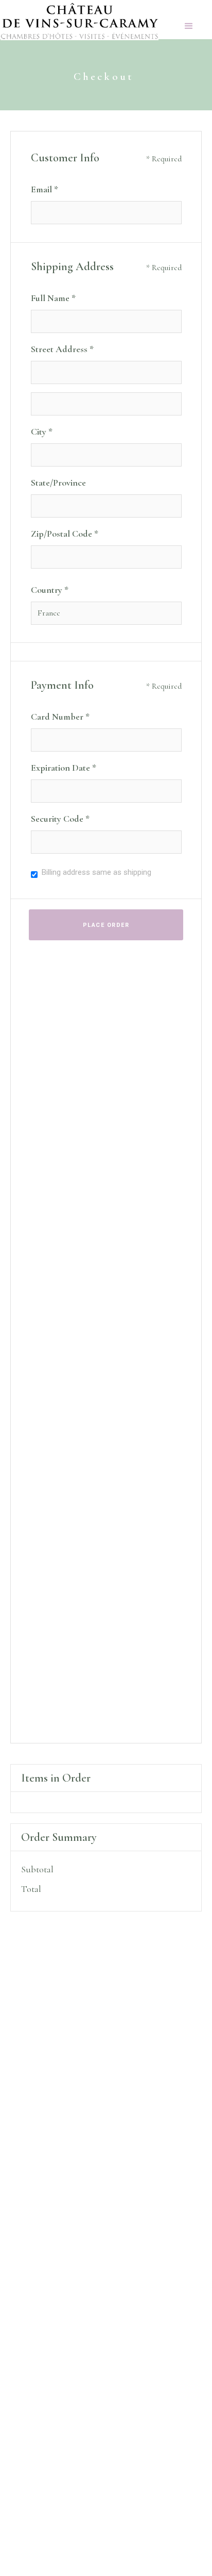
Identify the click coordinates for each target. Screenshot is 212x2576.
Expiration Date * (64, 768)
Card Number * (60, 717)
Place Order (106, 925)
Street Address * (62, 349)
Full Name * (53, 298)
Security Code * (60, 819)
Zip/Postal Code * (65, 534)
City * (42, 431)
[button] (189, 20)
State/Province (58, 483)
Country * (50, 590)
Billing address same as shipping (96, 872)
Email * (45, 189)
